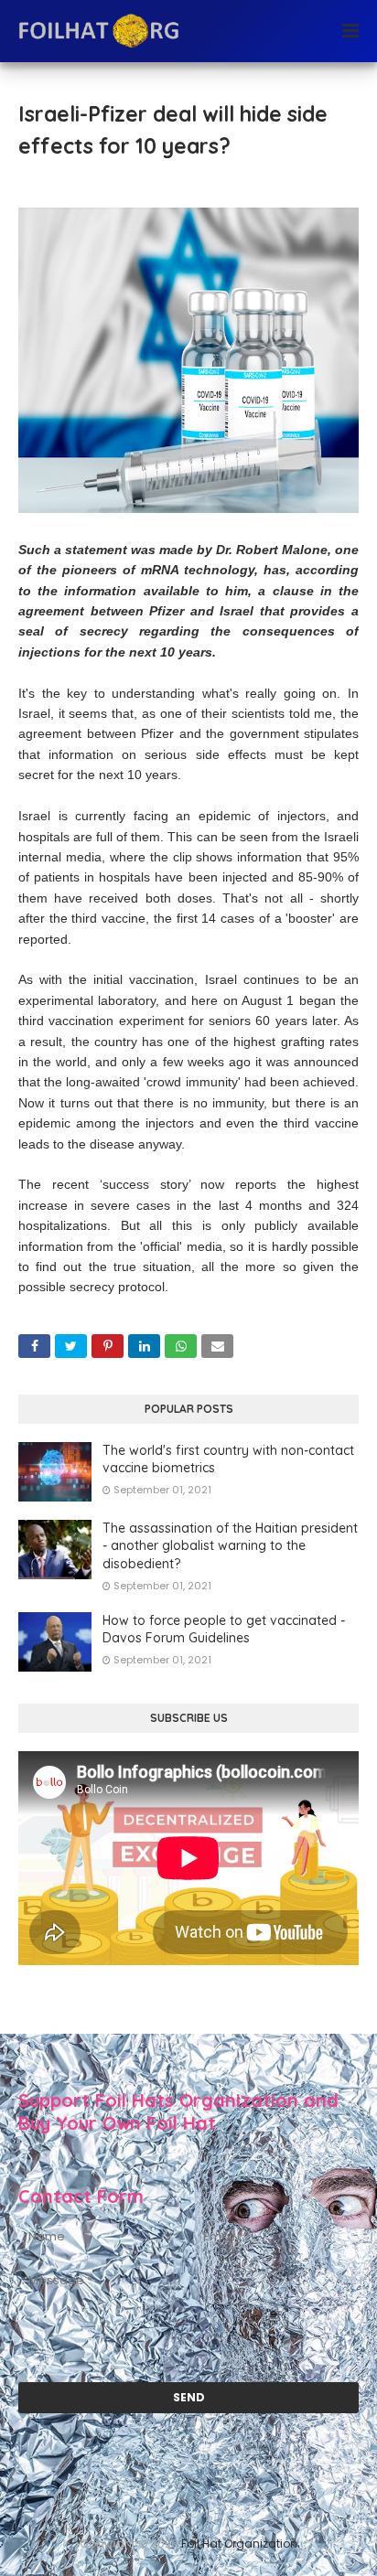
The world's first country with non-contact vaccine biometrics (228, 1459)
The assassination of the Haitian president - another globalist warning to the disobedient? (230, 1546)
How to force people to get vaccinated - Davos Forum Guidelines (224, 1630)
